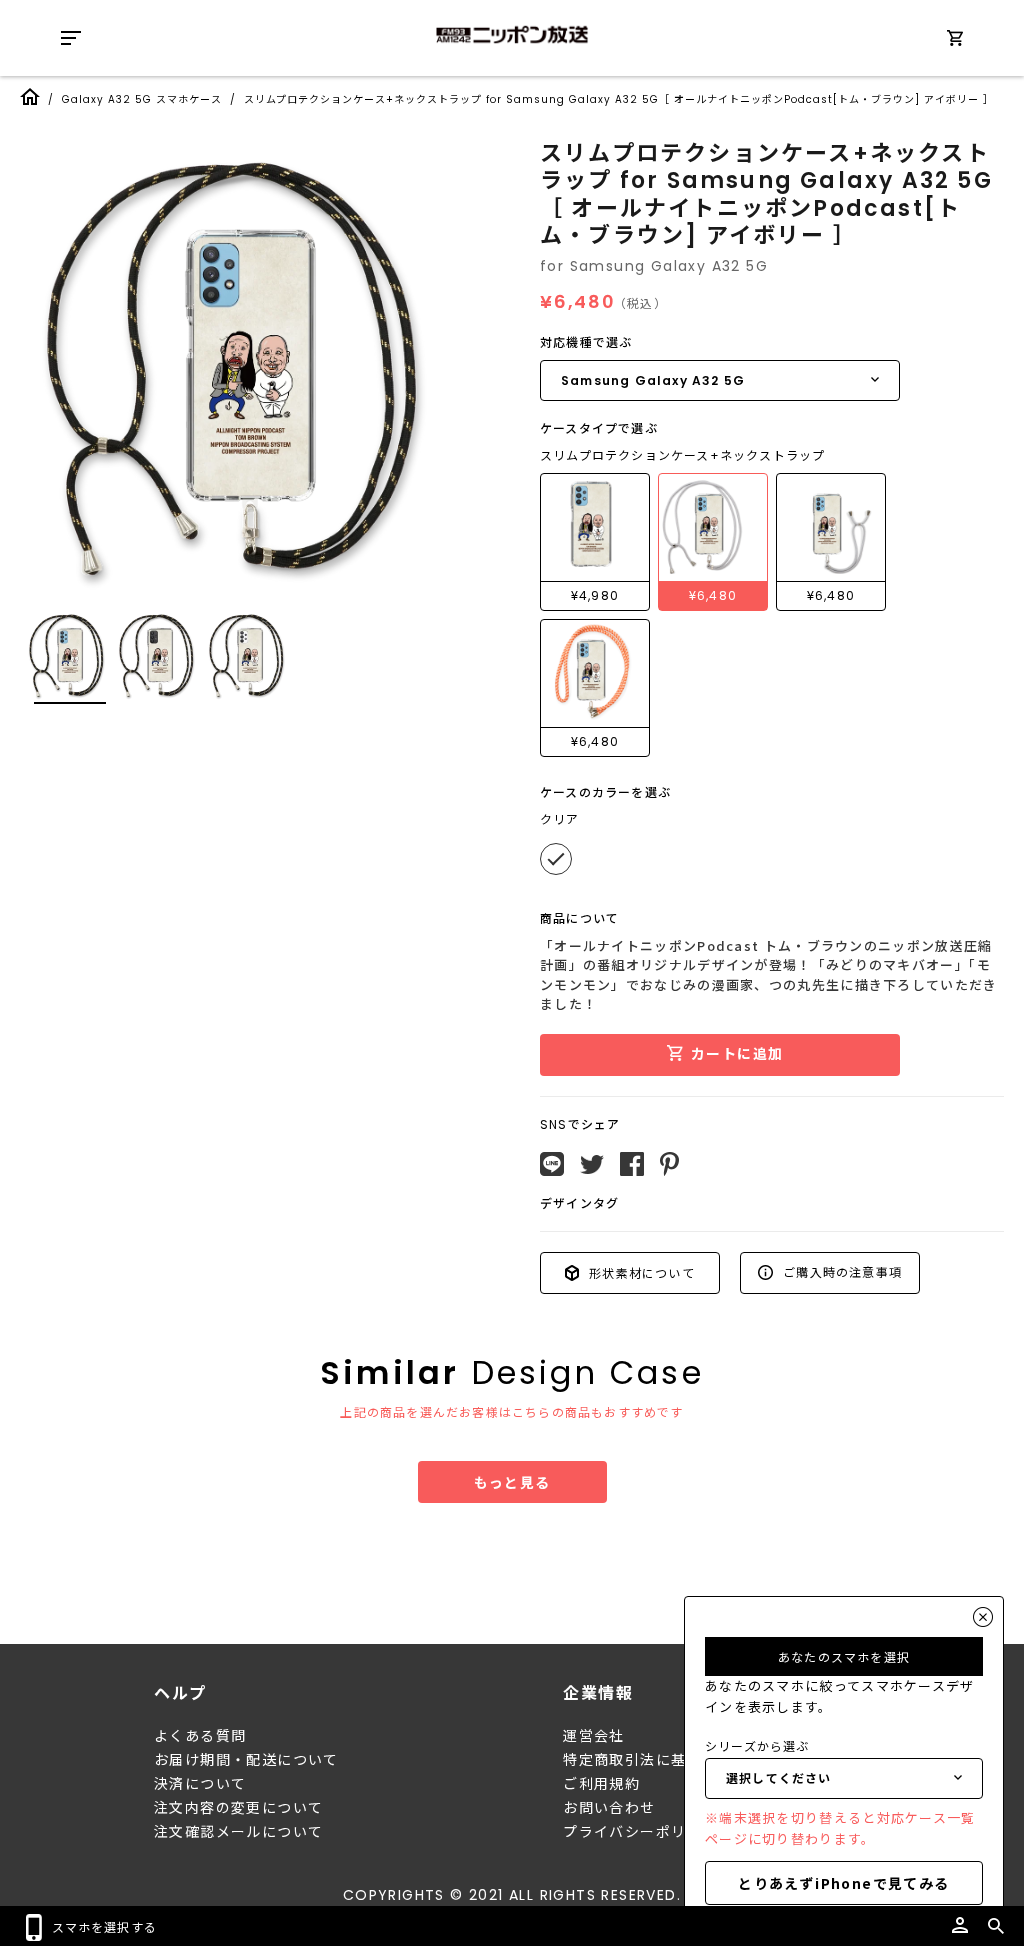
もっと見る (512, 1482)
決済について (200, 1784)
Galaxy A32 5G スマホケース (142, 99)
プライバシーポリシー (640, 1832)
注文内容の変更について (238, 1808)
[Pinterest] (669, 1164)
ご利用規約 (601, 1784)
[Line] (552, 1164)
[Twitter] (592, 1165)
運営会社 (594, 1736)
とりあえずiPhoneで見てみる (843, 1883)
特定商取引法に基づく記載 (655, 1760)
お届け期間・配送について (246, 1760)
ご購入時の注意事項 (840, 1271)
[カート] (955, 41)
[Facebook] (632, 1164)
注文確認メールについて (238, 1832)
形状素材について (640, 1272)
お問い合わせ (609, 1808)
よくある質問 (200, 1736)
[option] (250, 365)
